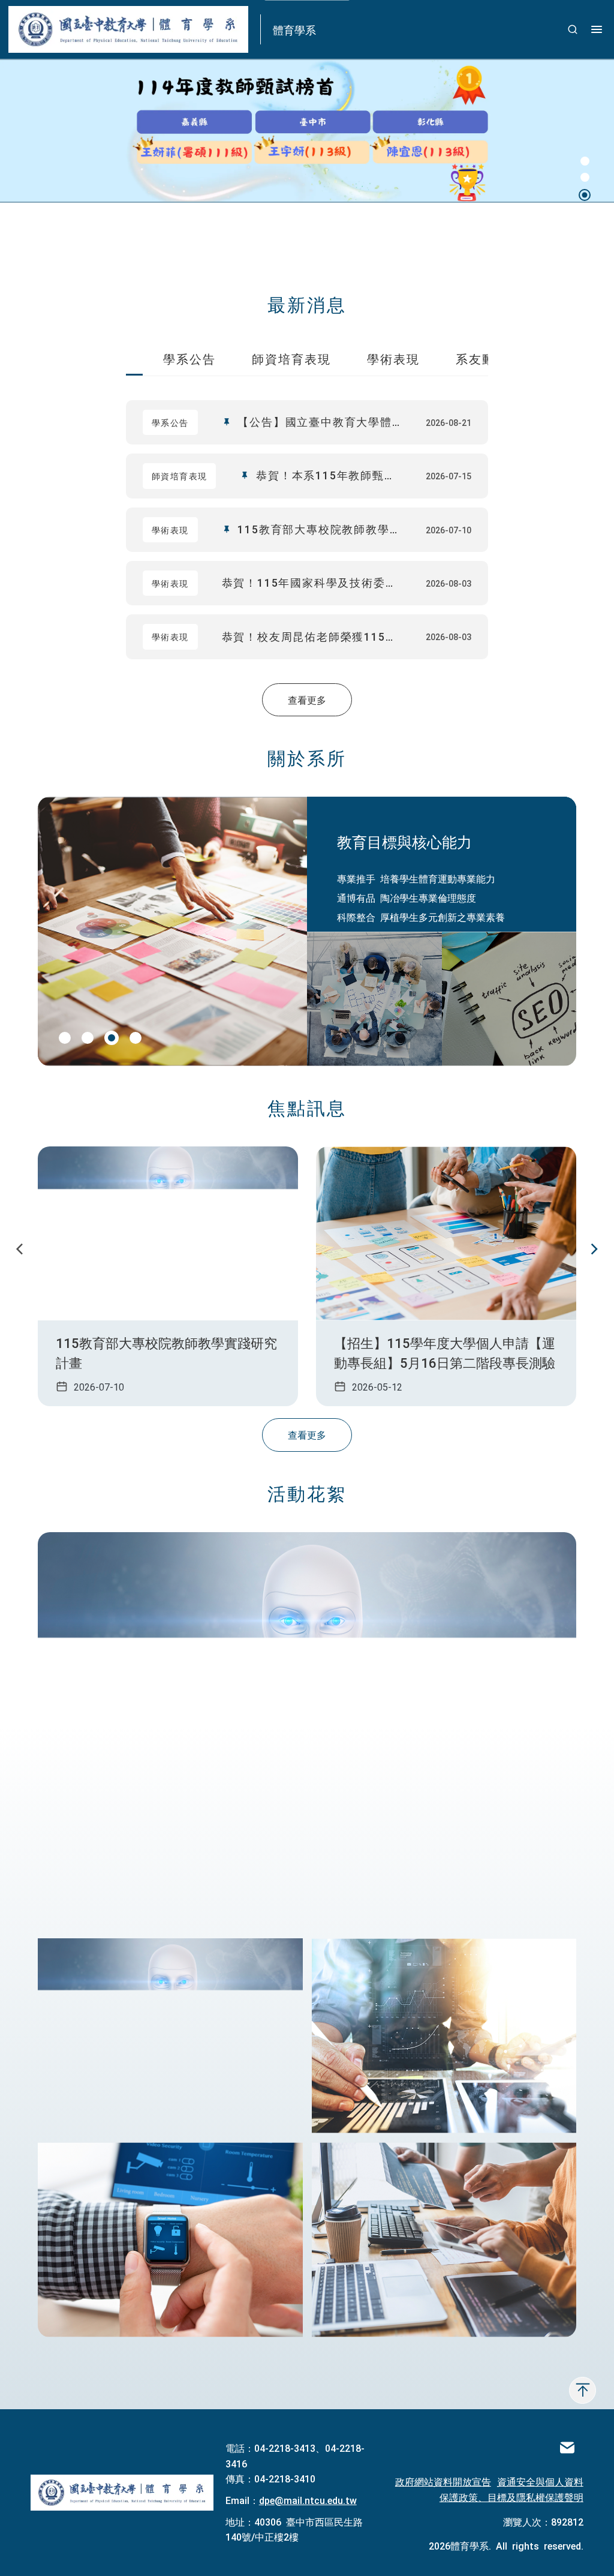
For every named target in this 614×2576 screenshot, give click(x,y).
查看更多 (307, 699)
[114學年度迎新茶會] (170, 2240)
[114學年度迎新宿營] (444, 2240)
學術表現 (393, 358)
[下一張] (594, 1250)
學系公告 (189, 358)
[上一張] (20, 1250)
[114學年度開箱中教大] (170, 2036)
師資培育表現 (291, 358)
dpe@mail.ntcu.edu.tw (308, 2500)
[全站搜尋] (573, 29)
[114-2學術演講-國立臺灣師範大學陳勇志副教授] (444, 2036)
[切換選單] (597, 29)
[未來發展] (509, 999)
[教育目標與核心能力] (374, 999)
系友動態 (482, 358)
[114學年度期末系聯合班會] (307, 1731)
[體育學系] (122, 2493)
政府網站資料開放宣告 (443, 2481)
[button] (585, 163)
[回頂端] (583, 2390)
